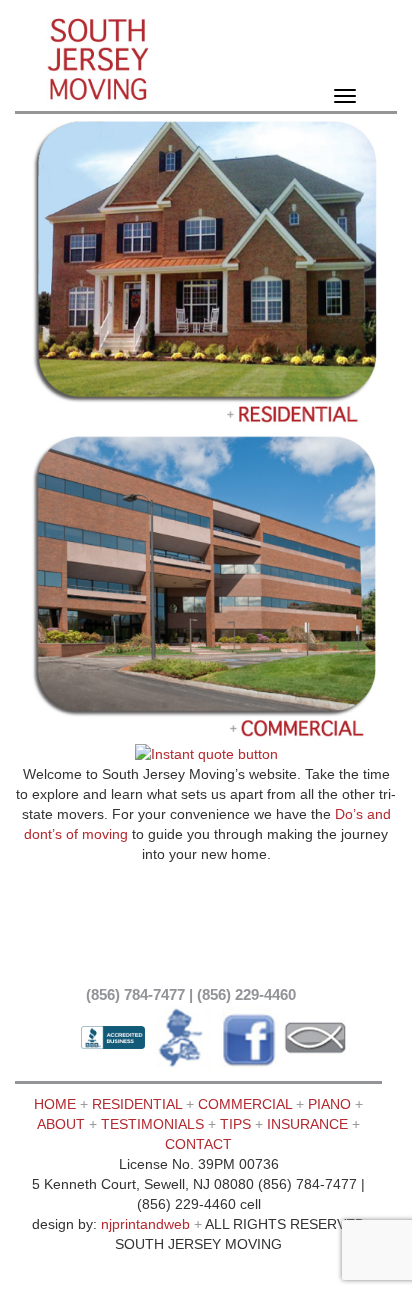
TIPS (235, 1124)
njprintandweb (145, 1224)
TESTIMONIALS (154, 1124)
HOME (55, 1104)
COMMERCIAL (245, 1104)
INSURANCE (307, 1124)
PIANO (329, 1104)
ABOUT (61, 1124)
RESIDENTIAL (137, 1104)
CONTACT (198, 1144)
